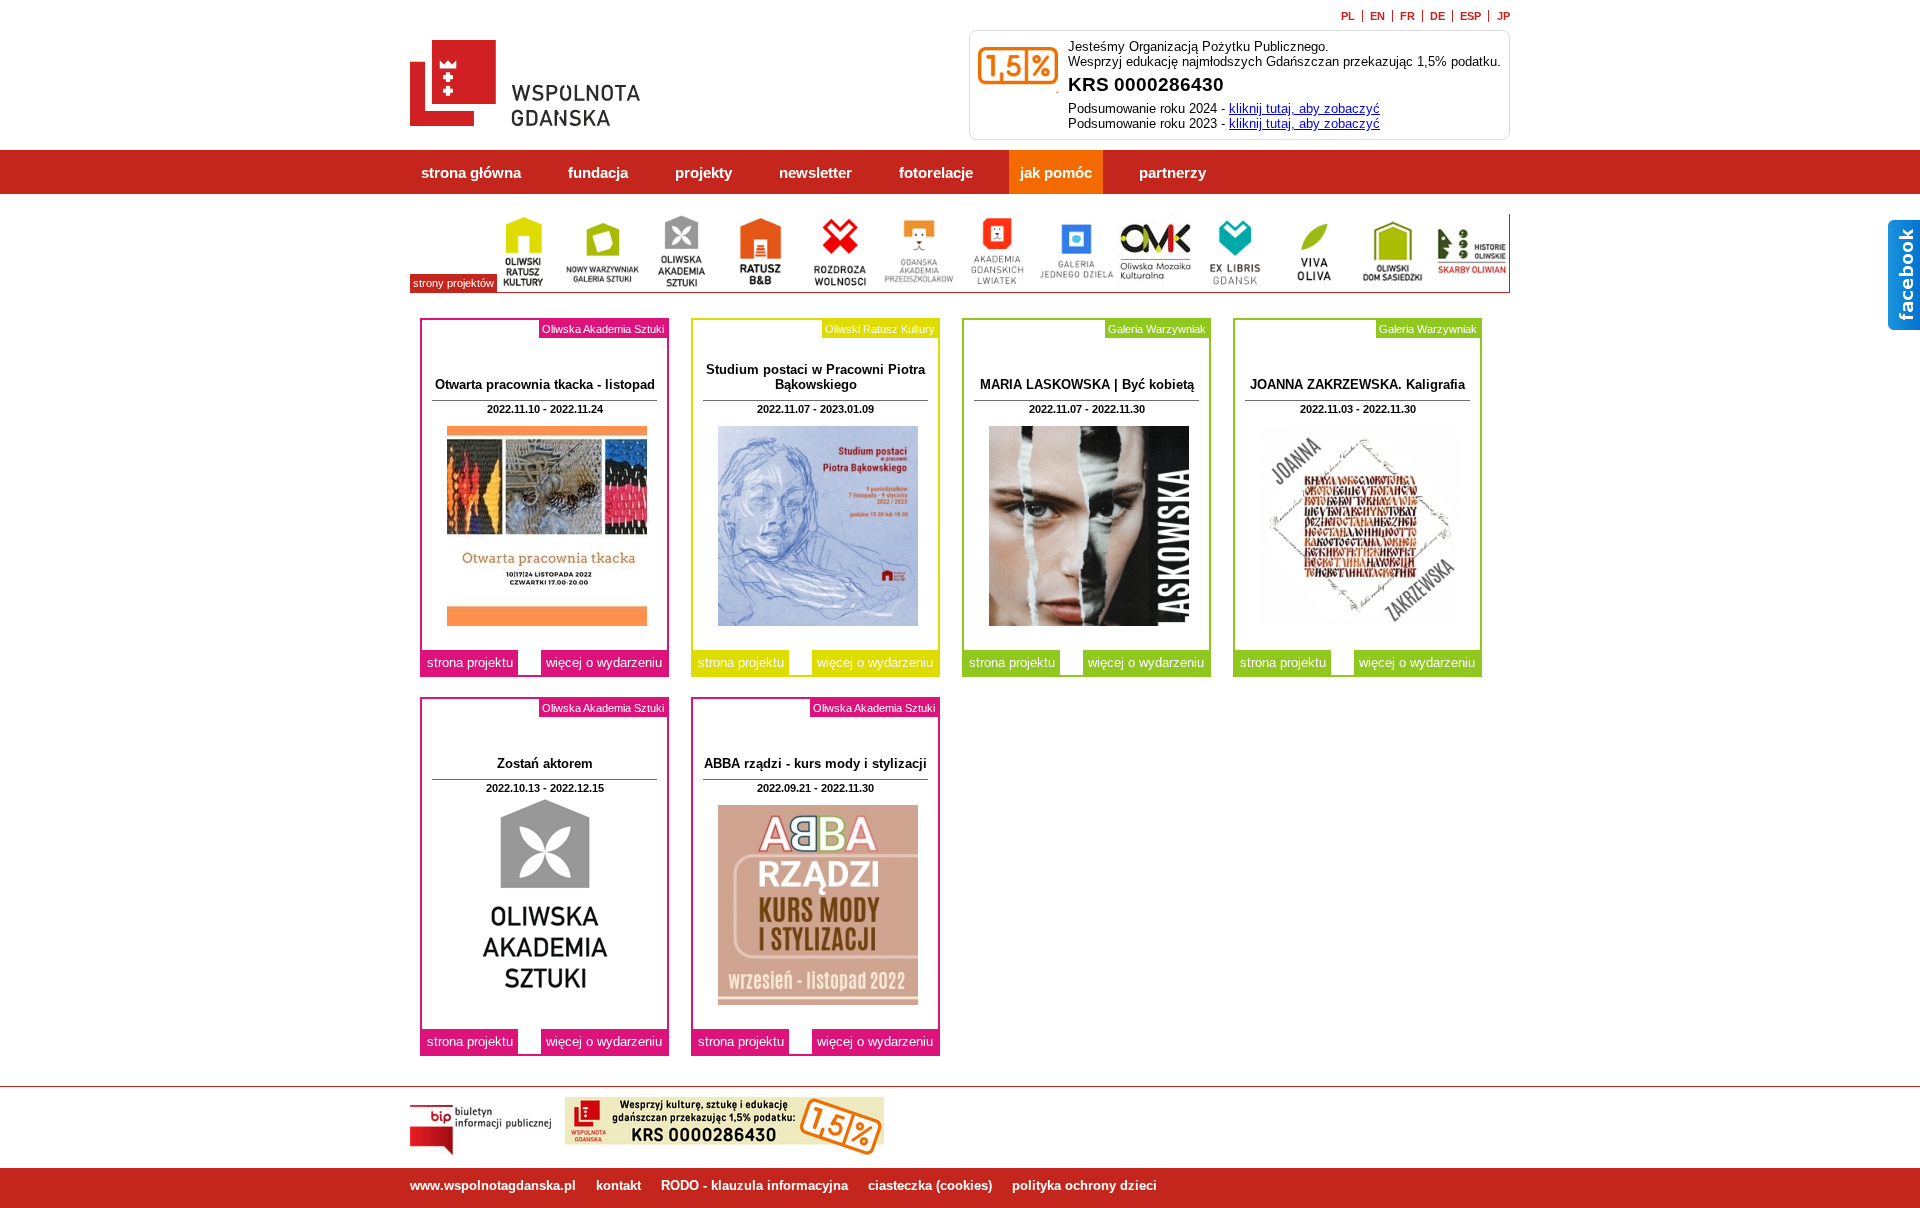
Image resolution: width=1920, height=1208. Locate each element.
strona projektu (470, 662)
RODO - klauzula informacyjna (754, 1185)
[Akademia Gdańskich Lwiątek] (997, 284)
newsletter (815, 173)
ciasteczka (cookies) (930, 1185)
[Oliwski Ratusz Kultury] (523, 284)
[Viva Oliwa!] (1313, 284)
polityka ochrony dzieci (1084, 1185)
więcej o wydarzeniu (604, 662)
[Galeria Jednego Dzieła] (1076, 284)
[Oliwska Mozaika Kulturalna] (1155, 284)
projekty (703, 173)
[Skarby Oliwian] (1471, 284)
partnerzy (1172, 173)
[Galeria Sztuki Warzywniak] (602, 284)
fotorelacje (936, 173)
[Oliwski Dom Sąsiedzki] (1392, 284)
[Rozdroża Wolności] (839, 284)
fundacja (598, 173)
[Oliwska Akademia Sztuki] (681, 284)
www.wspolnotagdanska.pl (493, 1185)
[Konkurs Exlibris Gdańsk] (1234, 284)
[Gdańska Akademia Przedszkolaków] (918, 284)
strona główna (471, 173)
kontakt (618, 1185)
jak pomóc (1056, 173)
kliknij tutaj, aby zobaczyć (1304, 108)
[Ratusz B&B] (760, 284)
